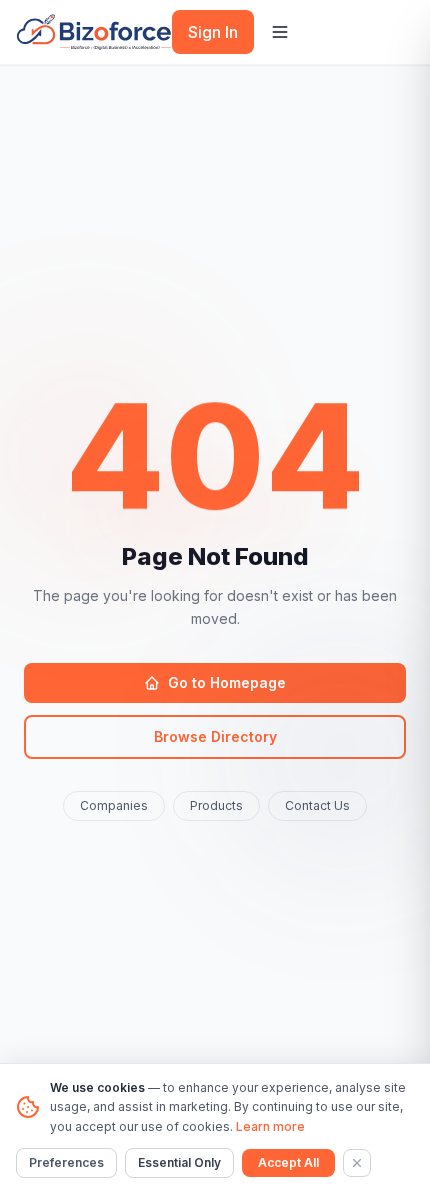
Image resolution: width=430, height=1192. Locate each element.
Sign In (213, 32)
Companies (114, 805)
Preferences (66, 1162)
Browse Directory (215, 736)
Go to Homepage (227, 682)
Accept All (288, 1162)
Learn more (270, 1126)
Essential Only (179, 1162)
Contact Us (317, 805)
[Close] (357, 1163)
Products (216, 805)
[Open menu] (280, 32)
